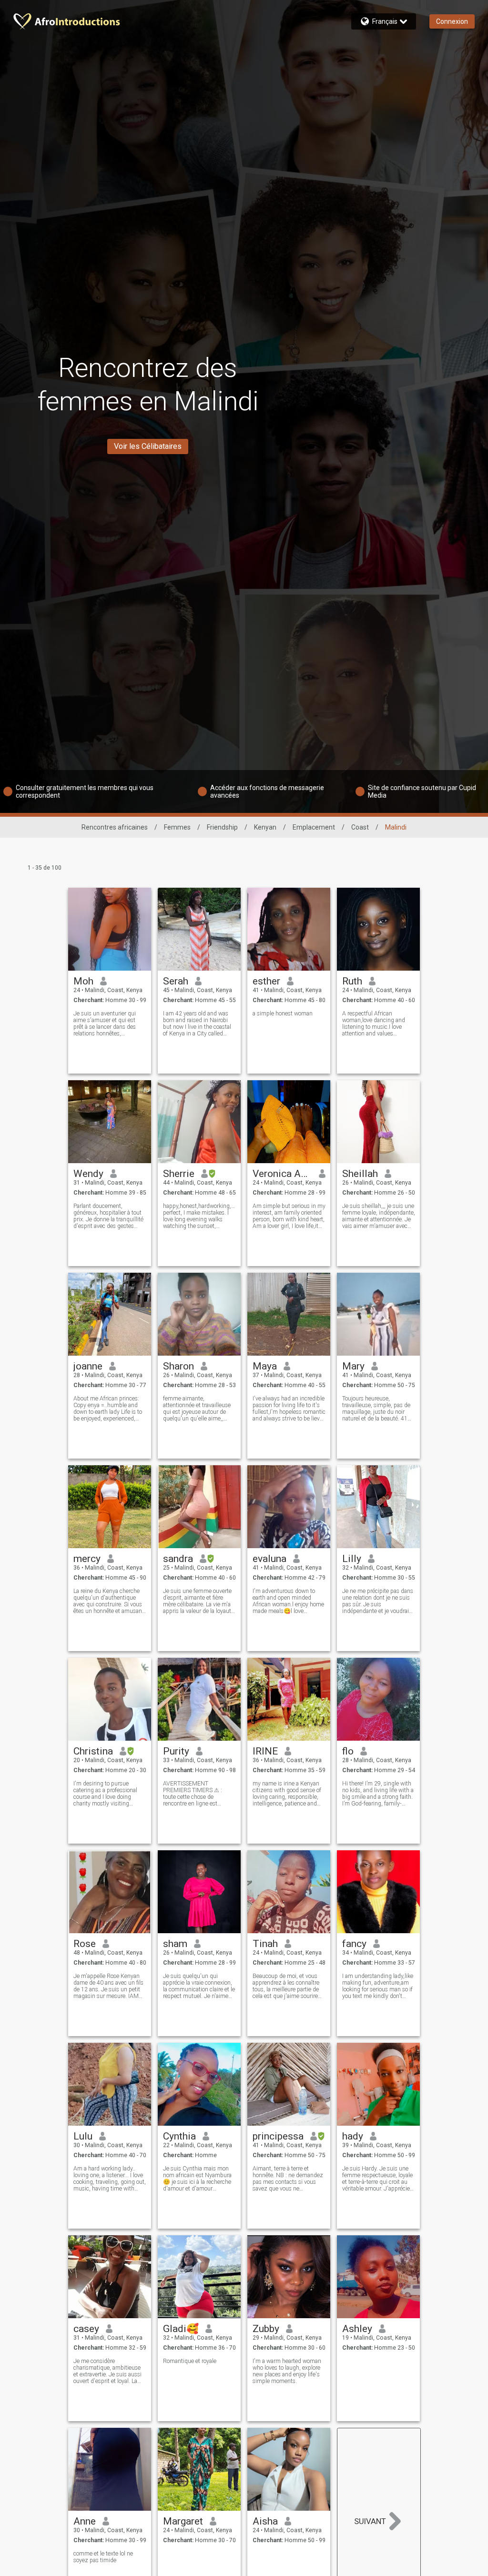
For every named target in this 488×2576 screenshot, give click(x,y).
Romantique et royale (190, 2361)
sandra (178, 1559)
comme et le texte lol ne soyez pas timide (103, 2557)
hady (353, 2136)
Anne (85, 2521)
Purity (176, 1751)
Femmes (177, 827)
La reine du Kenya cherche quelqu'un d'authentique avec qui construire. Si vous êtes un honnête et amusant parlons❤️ (109, 1601)
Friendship (222, 827)
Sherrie (179, 1174)
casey (86, 2329)
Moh (83, 981)
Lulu (83, 2136)
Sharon (178, 1366)
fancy (354, 1944)
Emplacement (314, 827)
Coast (360, 827)
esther (266, 981)
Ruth (352, 981)
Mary (353, 1366)
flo (348, 1751)
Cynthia (179, 2136)
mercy (87, 1559)
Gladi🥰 (181, 2329)
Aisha (265, 2521)
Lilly (352, 1559)
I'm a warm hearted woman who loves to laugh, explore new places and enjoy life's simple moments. (287, 2371)
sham (175, 1944)
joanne (88, 1366)
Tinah (265, 1944)
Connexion (452, 21)
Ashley (357, 2329)
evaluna (269, 1559)
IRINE (265, 1751)
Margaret (183, 2521)
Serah (176, 981)
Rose (85, 1944)
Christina (93, 1751)
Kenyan (265, 827)
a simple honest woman (283, 1014)
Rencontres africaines (115, 827)
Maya (265, 1366)
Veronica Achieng (282, 1174)
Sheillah (360, 1174)
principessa (278, 2136)
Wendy (88, 1174)
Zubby (266, 2329)
